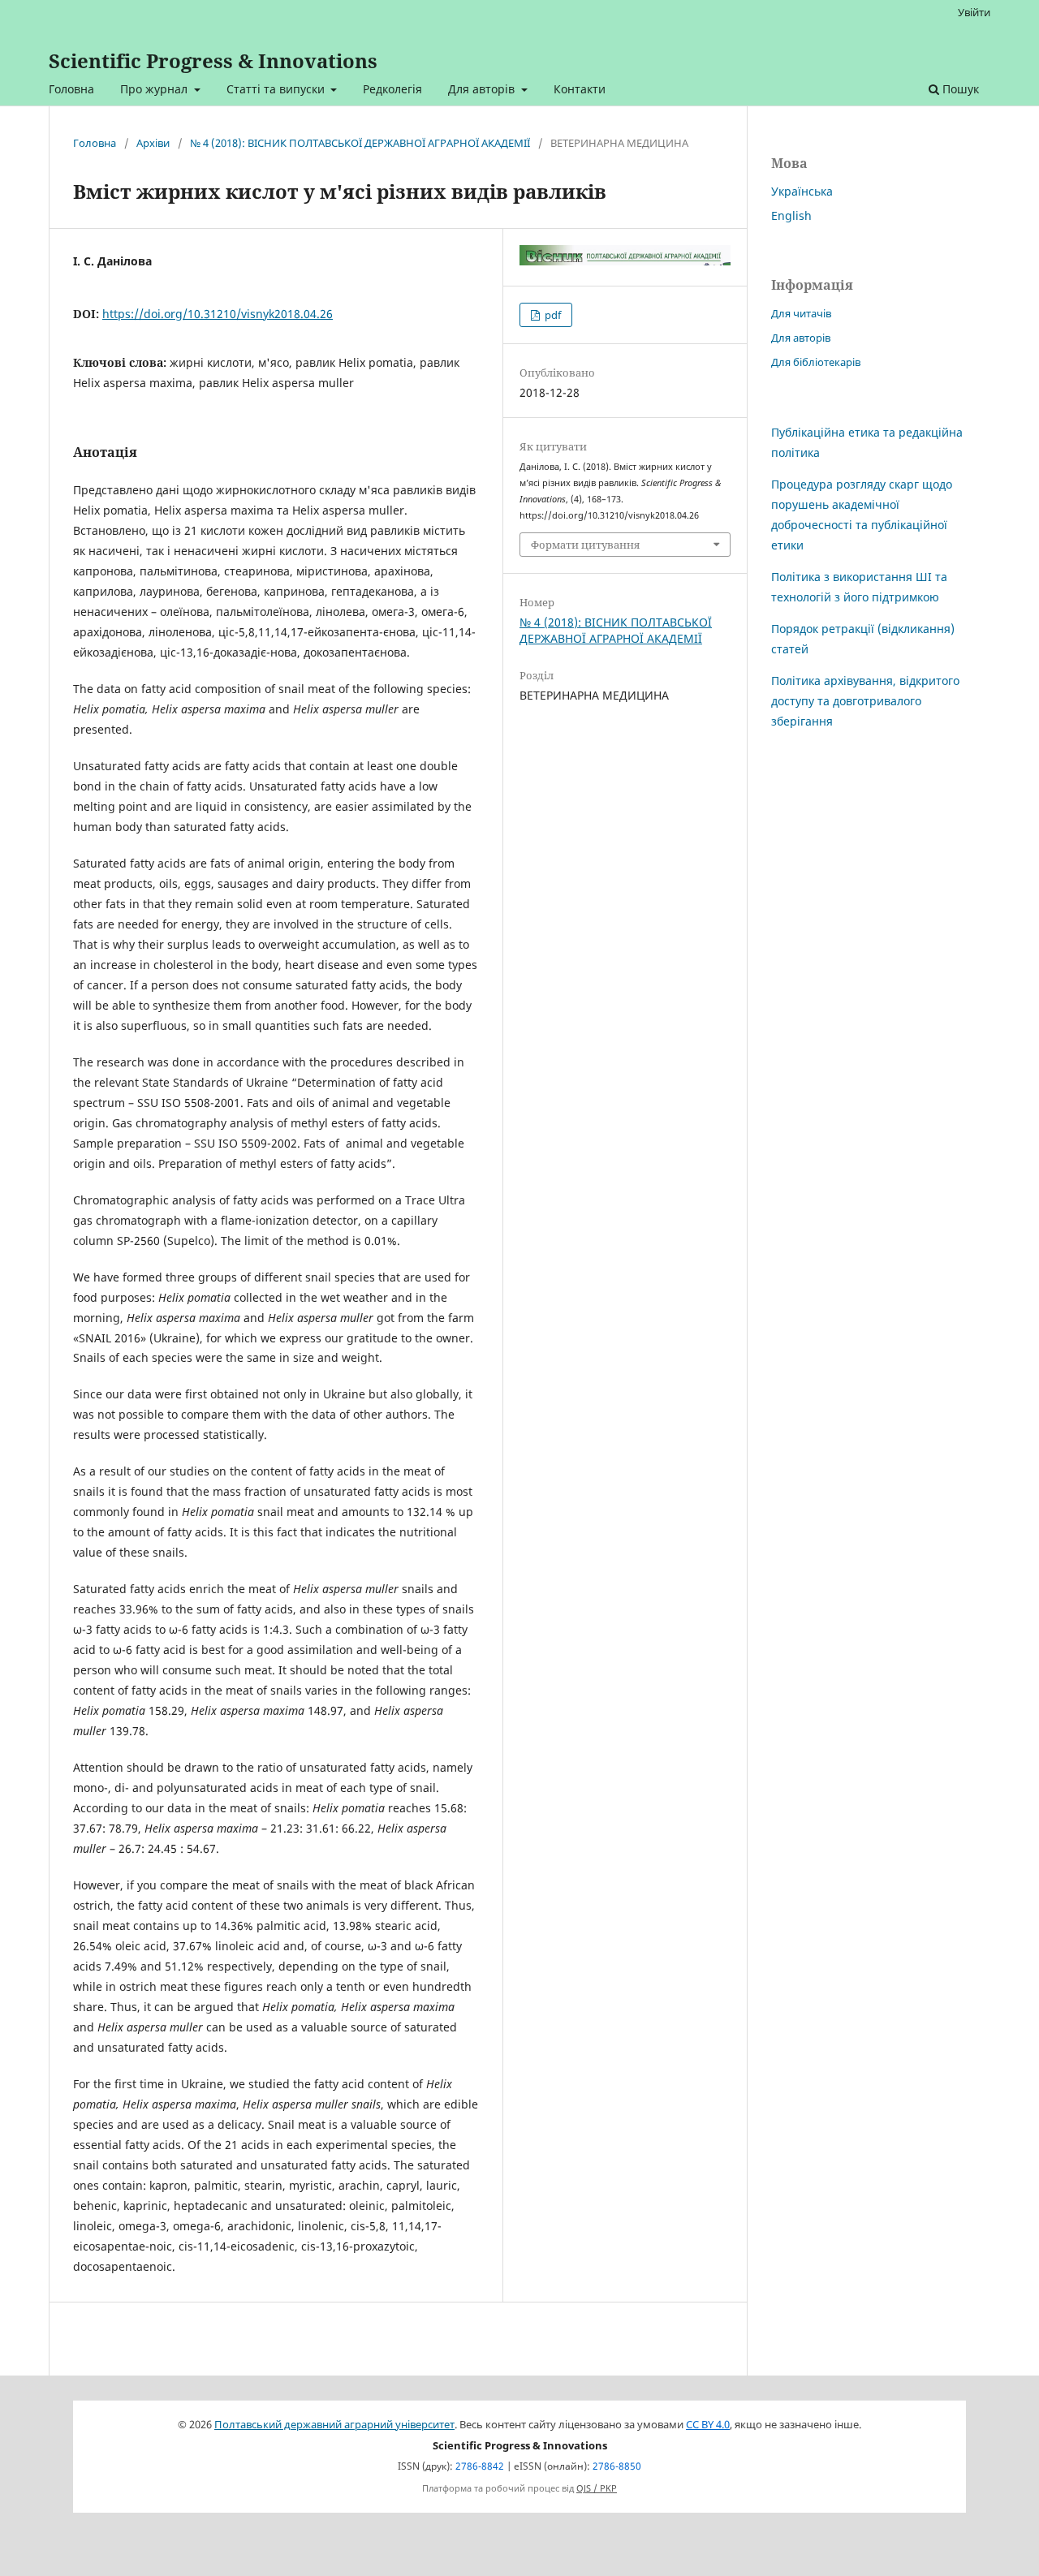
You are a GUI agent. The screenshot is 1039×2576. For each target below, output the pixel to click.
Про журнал (155, 89)
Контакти (580, 89)
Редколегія (392, 89)
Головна (71, 89)
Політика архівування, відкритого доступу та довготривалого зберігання (865, 701)
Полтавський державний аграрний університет (334, 2425)
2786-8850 (617, 2466)
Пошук (959, 89)
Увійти (974, 12)
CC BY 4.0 (708, 2425)
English (791, 215)
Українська (802, 191)
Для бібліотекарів (816, 362)
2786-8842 (480, 2466)
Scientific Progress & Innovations (213, 60)
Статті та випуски (277, 89)
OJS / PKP (597, 2488)
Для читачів (801, 313)
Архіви (153, 143)
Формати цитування (585, 545)
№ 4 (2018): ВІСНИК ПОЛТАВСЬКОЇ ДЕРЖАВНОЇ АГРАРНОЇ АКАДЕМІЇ (360, 143)
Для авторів (483, 89)
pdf (552, 315)
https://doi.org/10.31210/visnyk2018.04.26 (218, 314)
